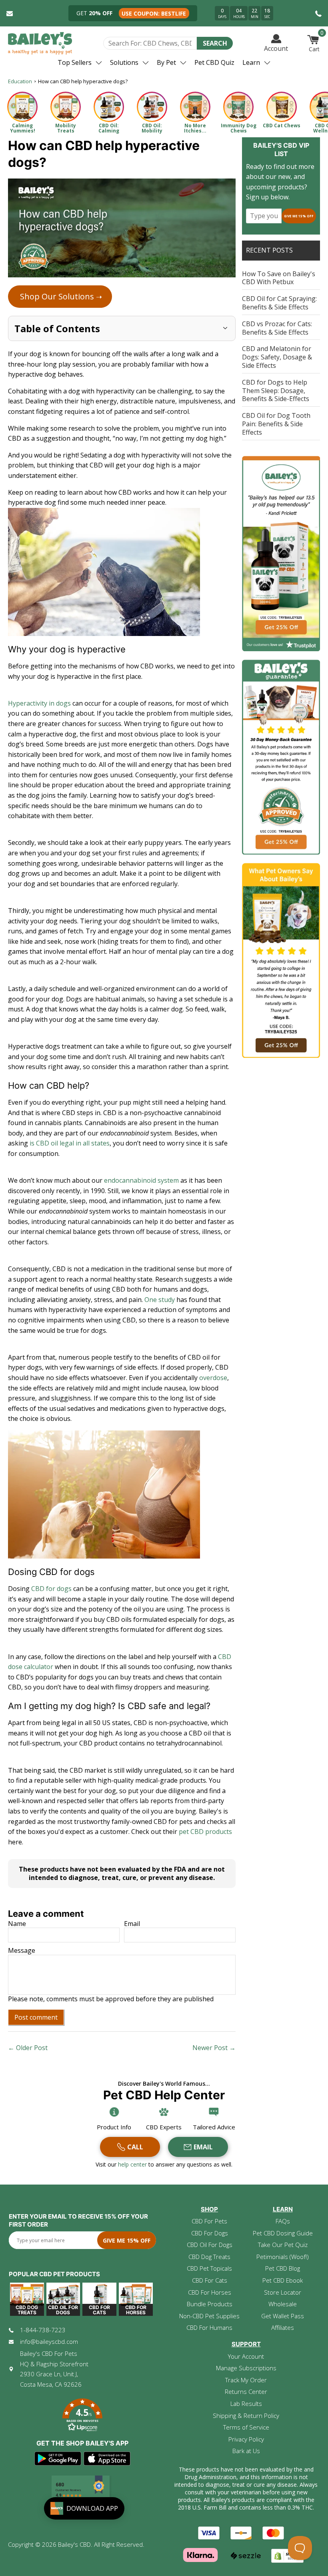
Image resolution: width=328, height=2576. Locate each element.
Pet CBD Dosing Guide (283, 2233)
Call (135, 2147)
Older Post (32, 2048)
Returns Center (246, 2391)
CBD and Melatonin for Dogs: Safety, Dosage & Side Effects (277, 357)
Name (17, 1924)
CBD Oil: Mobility (152, 128)
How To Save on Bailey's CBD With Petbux (279, 278)
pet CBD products (205, 1832)
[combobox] (150, 43)
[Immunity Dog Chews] (238, 107)
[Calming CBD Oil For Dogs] (109, 107)
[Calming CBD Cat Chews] (282, 107)
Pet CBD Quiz (214, 62)
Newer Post (210, 2048)
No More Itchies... (195, 128)
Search (215, 43)
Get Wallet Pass (283, 2316)
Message (22, 1951)
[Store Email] (10, 13)
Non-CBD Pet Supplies (209, 2316)
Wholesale (283, 2304)
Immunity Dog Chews (239, 128)
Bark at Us (246, 2451)
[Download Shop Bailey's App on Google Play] (58, 2459)
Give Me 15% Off (299, 216)
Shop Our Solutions (61, 296)
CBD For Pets (209, 2221)
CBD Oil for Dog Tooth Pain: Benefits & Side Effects (276, 424)
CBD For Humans (209, 2327)
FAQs (283, 2221)
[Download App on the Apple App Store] (107, 2459)
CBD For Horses (210, 2292)
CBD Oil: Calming (109, 128)
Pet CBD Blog (283, 2268)
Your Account (246, 2356)
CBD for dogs (51, 1589)
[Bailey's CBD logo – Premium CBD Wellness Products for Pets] (40, 43)
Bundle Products (210, 2304)
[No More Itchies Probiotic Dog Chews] (195, 107)
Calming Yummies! (23, 128)
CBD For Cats (210, 2280)
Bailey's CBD (74, 2544)
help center (133, 2164)
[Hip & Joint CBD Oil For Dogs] (152, 107)
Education (20, 81)
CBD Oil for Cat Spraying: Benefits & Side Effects (279, 303)
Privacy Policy (246, 2439)
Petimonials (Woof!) (283, 2257)
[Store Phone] (318, 13)
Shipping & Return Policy (246, 2416)
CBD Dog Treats (209, 2257)
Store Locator (283, 2292)
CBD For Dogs (210, 2233)
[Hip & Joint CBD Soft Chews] (66, 107)
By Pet (166, 62)
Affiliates (283, 2327)
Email (132, 1924)
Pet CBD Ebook (283, 2280)
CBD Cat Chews (282, 125)
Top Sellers (75, 62)
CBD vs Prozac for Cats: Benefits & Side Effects (277, 328)
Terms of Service (246, 2427)
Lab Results (246, 2403)
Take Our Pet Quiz (283, 2245)
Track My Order (246, 2380)
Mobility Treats (66, 128)
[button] (82, 2416)
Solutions (124, 62)
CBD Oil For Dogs (210, 2245)
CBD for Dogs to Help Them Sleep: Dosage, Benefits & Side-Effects (276, 391)
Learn (251, 62)
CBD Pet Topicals (209, 2268)
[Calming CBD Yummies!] (22, 107)
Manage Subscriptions (246, 2368)
